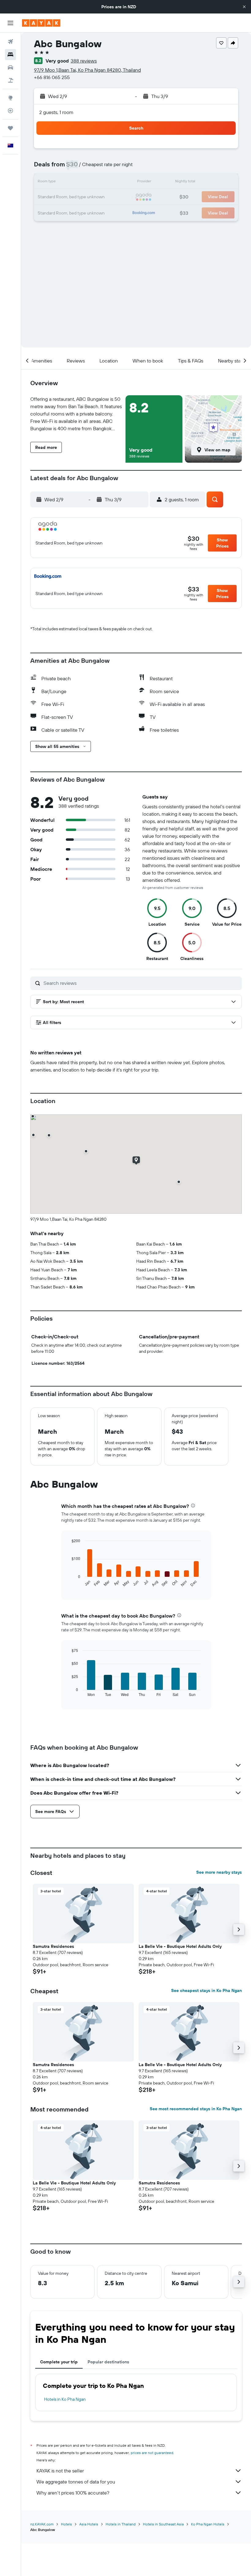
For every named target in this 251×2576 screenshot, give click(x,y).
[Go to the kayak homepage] (41, 23)
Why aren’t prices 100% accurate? (73, 2493)
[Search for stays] (10, 55)
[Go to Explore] (10, 98)
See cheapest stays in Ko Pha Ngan (206, 1990)
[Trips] (10, 128)
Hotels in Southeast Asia (163, 2524)
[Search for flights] (10, 42)
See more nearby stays (219, 1872)
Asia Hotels (89, 2524)
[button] (244, 7)
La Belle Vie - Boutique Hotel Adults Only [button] (180, 1946)
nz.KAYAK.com (42, 2524)
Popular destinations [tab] (108, 2362)
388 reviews (84, 61)
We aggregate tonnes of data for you (76, 2482)
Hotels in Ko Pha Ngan (65, 2399)
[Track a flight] (10, 111)
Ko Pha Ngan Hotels (208, 2524)
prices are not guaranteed (152, 2453)
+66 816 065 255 (52, 77)
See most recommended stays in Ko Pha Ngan (196, 2109)
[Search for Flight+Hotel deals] (10, 80)
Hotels (66, 2524)
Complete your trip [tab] (59, 2362)
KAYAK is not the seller (60, 2471)
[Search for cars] (10, 67)
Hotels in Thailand (121, 2524)
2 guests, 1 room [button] (56, 112)
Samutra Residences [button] (53, 1946)
